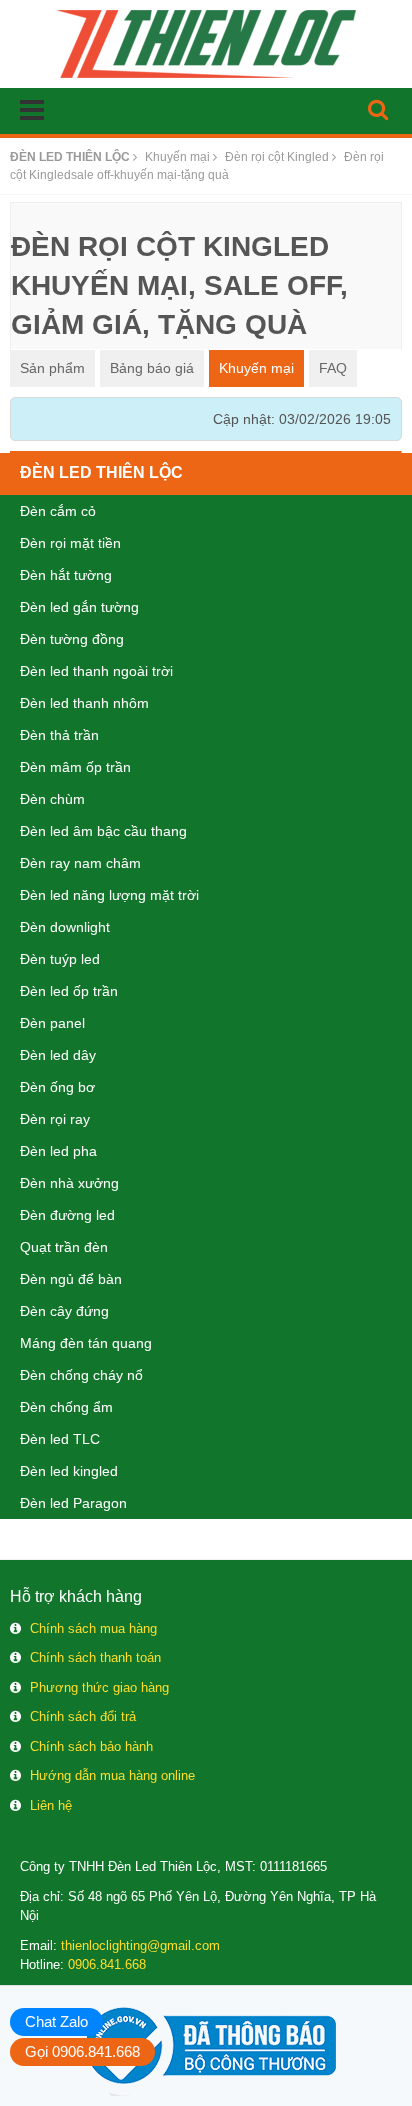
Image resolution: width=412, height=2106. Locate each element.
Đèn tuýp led (60, 959)
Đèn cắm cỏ (58, 511)
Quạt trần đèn (64, 1247)
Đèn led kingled (69, 1471)
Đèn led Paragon (73, 1503)
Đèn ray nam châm (80, 863)
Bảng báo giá (152, 368)
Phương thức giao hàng (99, 1687)
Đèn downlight (65, 927)
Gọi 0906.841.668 (82, 2051)
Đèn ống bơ (57, 1087)
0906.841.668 (107, 1964)
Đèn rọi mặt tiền (70, 543)
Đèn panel (52, 1023)
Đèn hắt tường (66, 575)
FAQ (333, 368)
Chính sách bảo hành (91, 1746)
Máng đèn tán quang (86, 1343)
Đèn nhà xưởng (69, 1183)
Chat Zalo (56, 2021)
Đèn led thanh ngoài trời (96, 671)
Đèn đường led (67, 1215)
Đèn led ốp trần (69, 991)
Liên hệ (51, 1805)
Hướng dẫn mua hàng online (112, 1775)
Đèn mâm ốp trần (75, 767)
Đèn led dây (58, 1055)
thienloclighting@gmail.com (140, 1945)
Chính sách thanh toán (95, 1657)
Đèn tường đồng (72, 639)
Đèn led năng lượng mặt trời (109, 895)
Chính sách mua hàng (93, 1628)
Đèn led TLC (60, 1439)
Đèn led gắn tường (79, 607)
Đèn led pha (58, 1151)
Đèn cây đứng (64, 1311)
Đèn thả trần (59, 735)
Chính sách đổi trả (83, 1716)
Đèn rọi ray (55, 1119)
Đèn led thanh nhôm (84, 703)
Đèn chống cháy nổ (81, 1375)
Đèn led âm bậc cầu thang (103, 831)
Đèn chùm (52, 799)
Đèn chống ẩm (66, 1407)
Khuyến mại (256, 368)
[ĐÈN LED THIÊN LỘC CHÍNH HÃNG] (206, 43)
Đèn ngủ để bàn (71, 1279)
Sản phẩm (52, 368)
